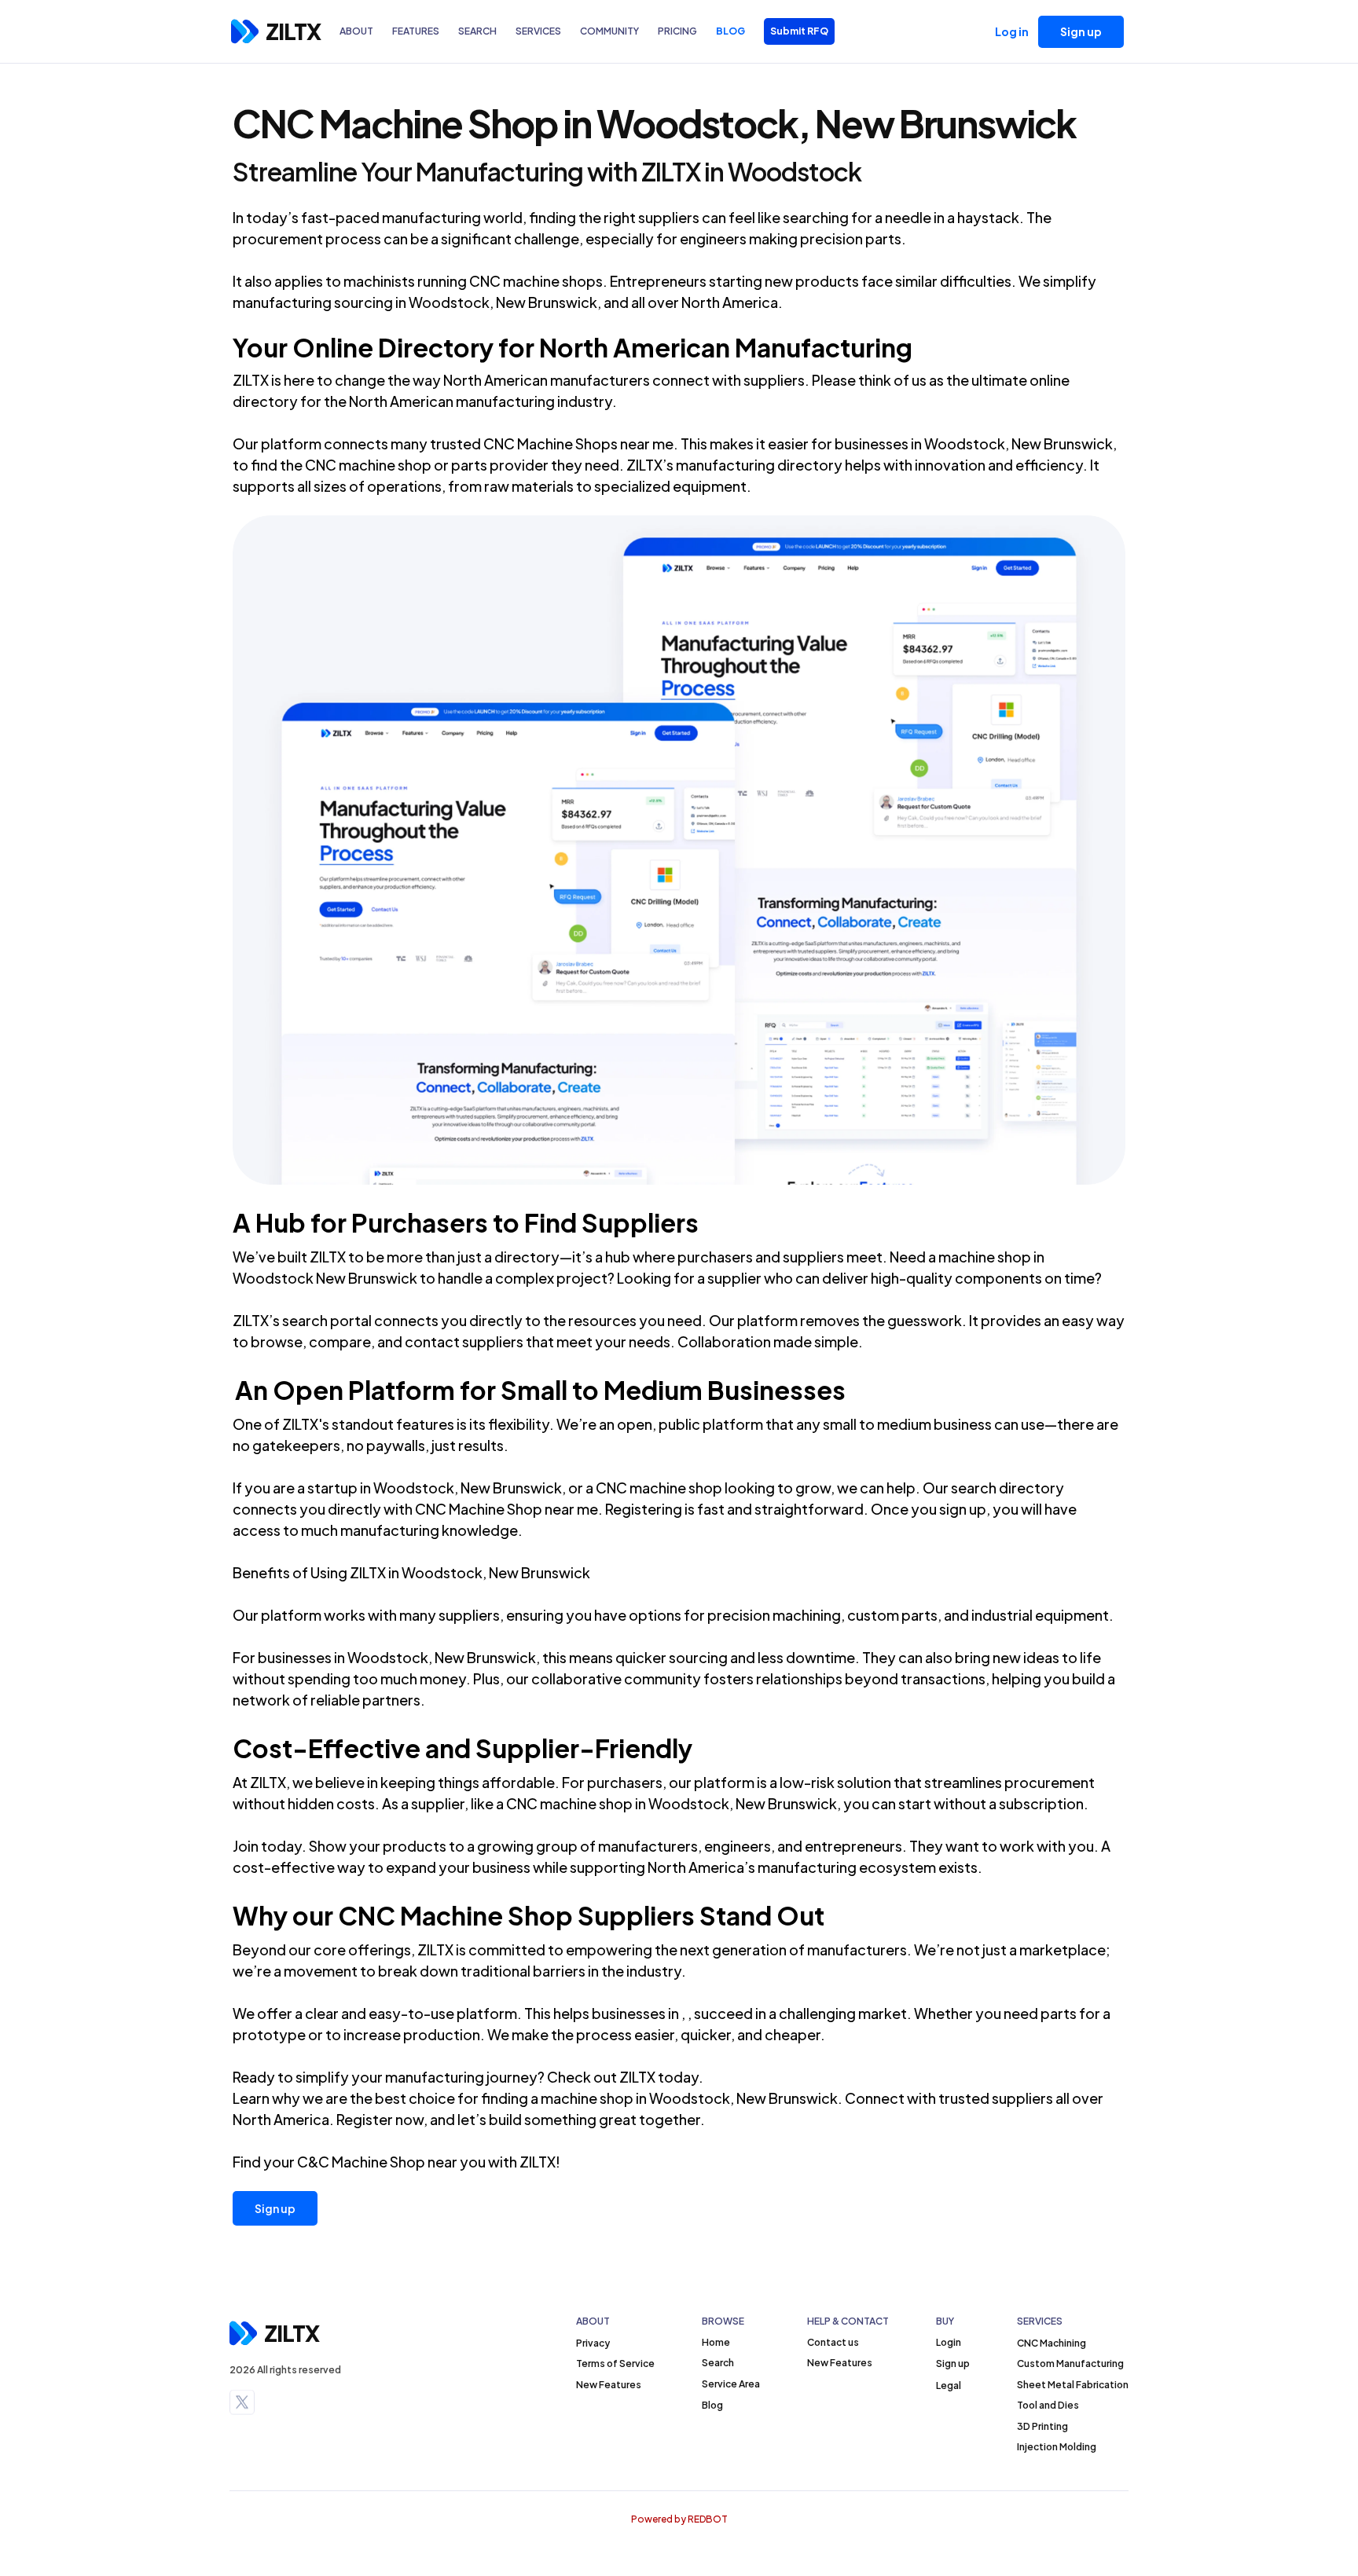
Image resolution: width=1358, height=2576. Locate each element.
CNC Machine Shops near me (578, 443)
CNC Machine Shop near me (506, 1509)
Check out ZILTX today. (625, 2077)
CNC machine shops (536, 281)
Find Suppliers (611, 1222)
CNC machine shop (569, 1803)
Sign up (275, 2208)
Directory (436, 347)
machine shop (985, 1257)
